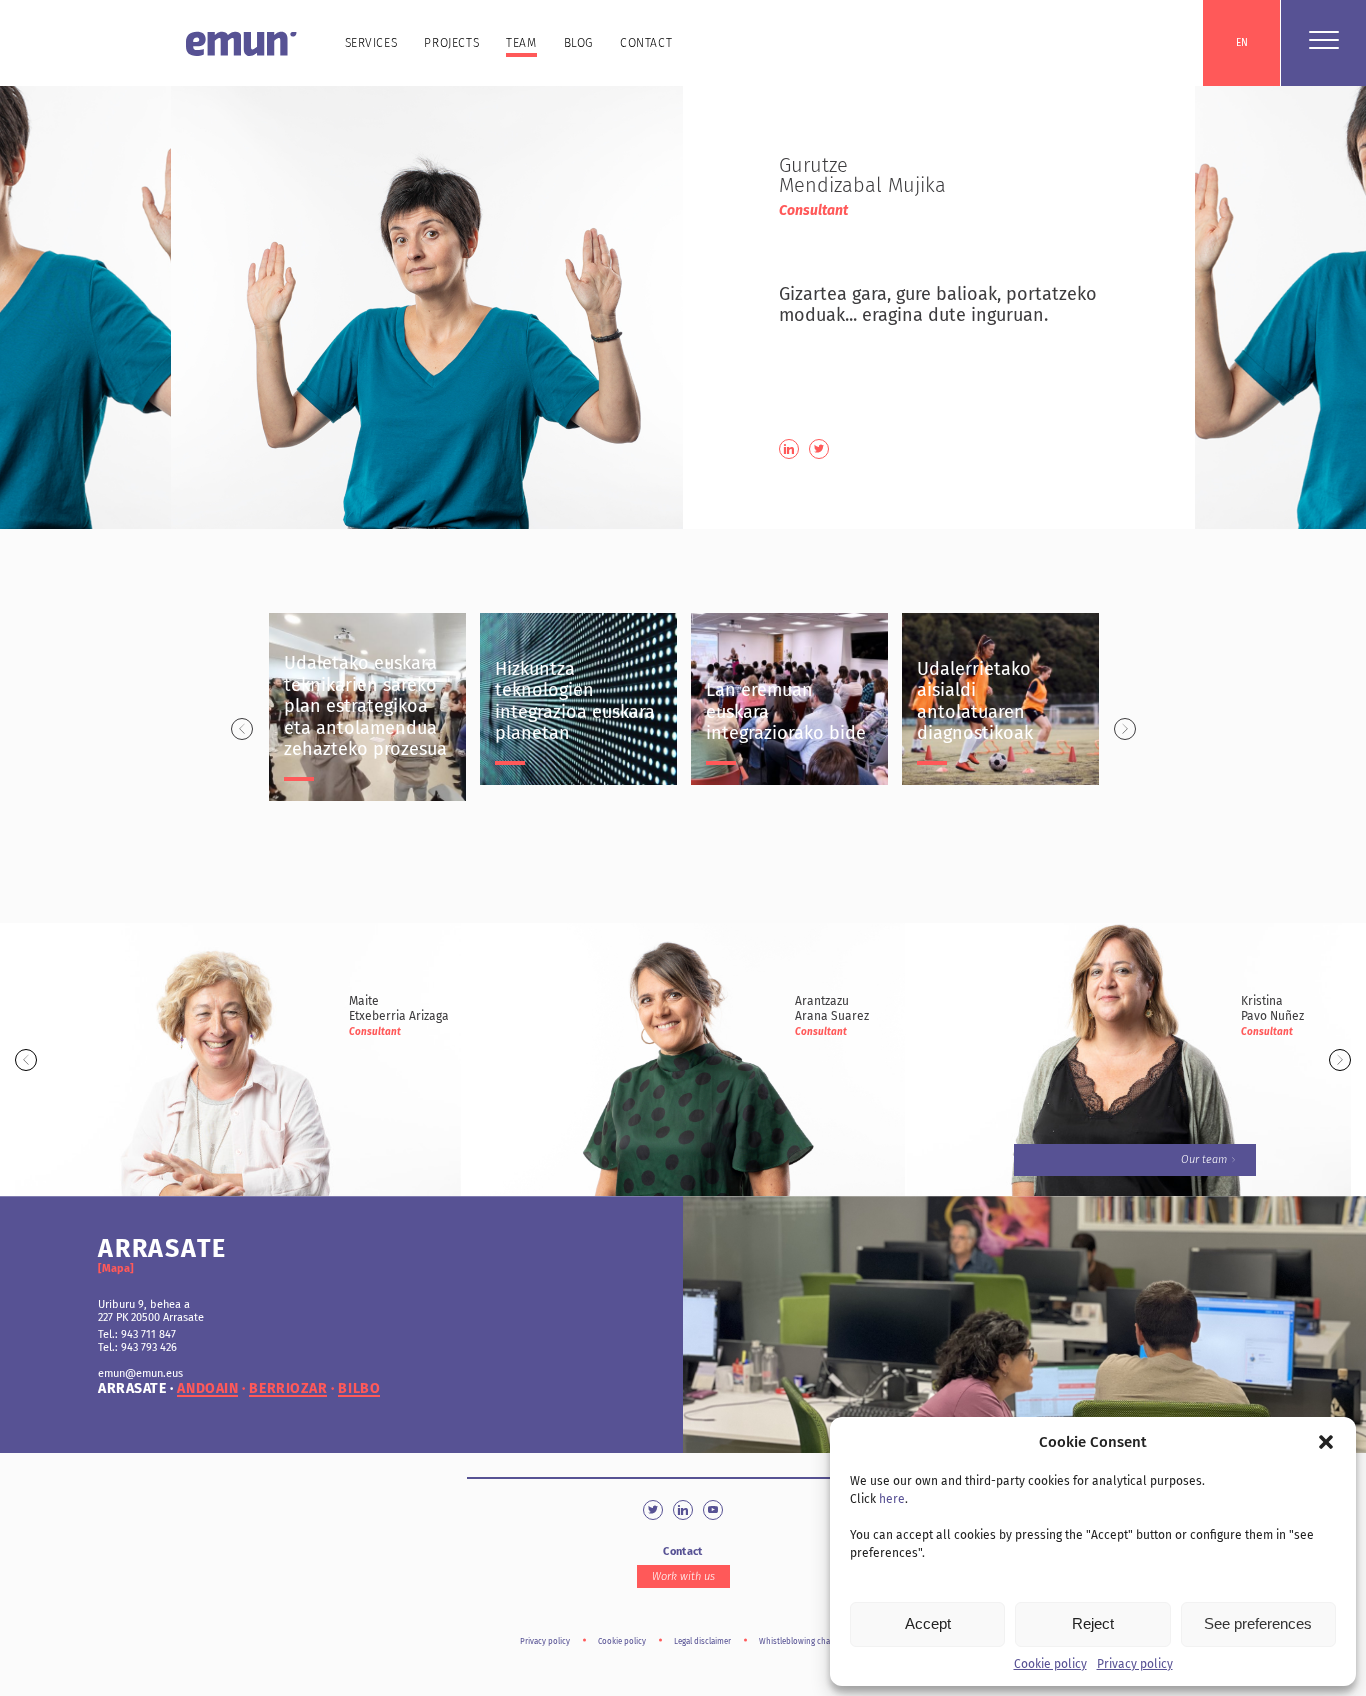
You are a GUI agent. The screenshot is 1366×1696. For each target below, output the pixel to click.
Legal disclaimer (702, 1641)
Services (371, 43)
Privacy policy (1135, 1664)
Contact (646, 43)
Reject (1093, 1623)
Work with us (683, 1576)
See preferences (1258, 1623)
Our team (1204, 1159)
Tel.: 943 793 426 (137, 1347)
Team (521, 43)
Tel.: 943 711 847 (137, 1334)
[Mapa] (116, 1268)
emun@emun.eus (140, 1373)
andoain (207, 1389)
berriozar (288, 1389)
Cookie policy (1050, 1664)
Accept (928, 1623)
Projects (451, 43)
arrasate (132, 1389)
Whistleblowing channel (802, 1641)
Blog (578, 43)
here (892, 1499)
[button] (1326, 1442)
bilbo (359, 1389)
